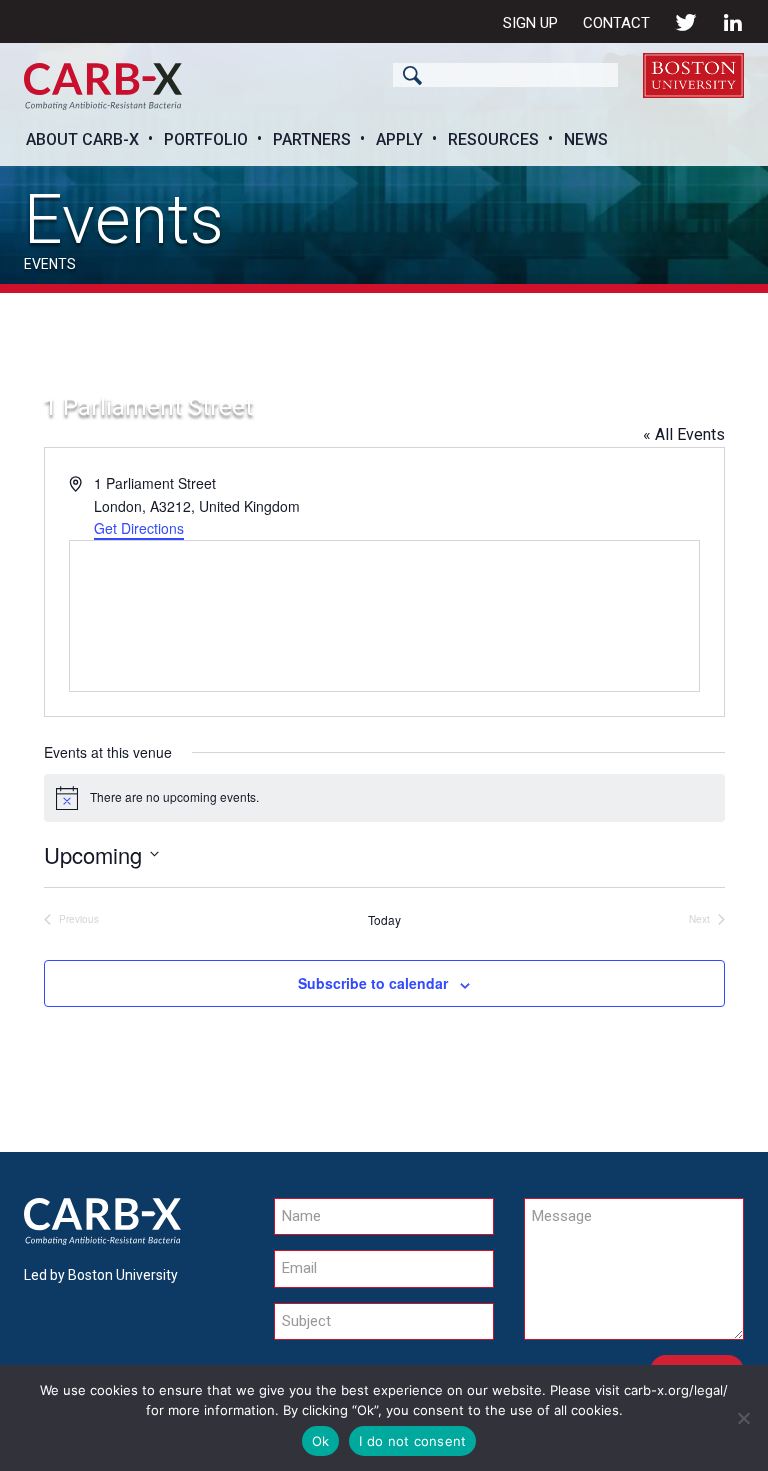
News (586, 139)
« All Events (684, 434)
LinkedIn (733, 22)
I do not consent (412, 1441)
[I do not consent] (743, 1418)
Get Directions (139, 528)
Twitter (686, 22)
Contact (616, 23)
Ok (321, 1441)
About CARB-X (82, 139)
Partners (312, 139)
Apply (399, 139)
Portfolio (206, 139)
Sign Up (530, 23)
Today (384, 920)
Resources (493, 139)
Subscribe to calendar (373, 983)
